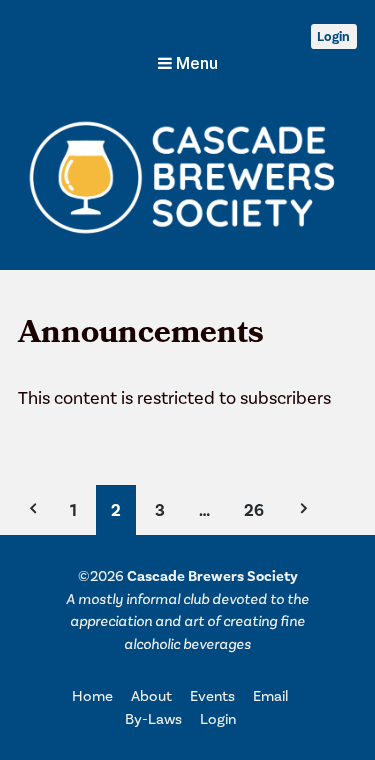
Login (333, 36)
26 (254, 510)
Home (92, 696)
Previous (34, 510)
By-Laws (153, 719)
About (151, 696)
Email (270, 696)
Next (302, 510)
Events (212, 696)
